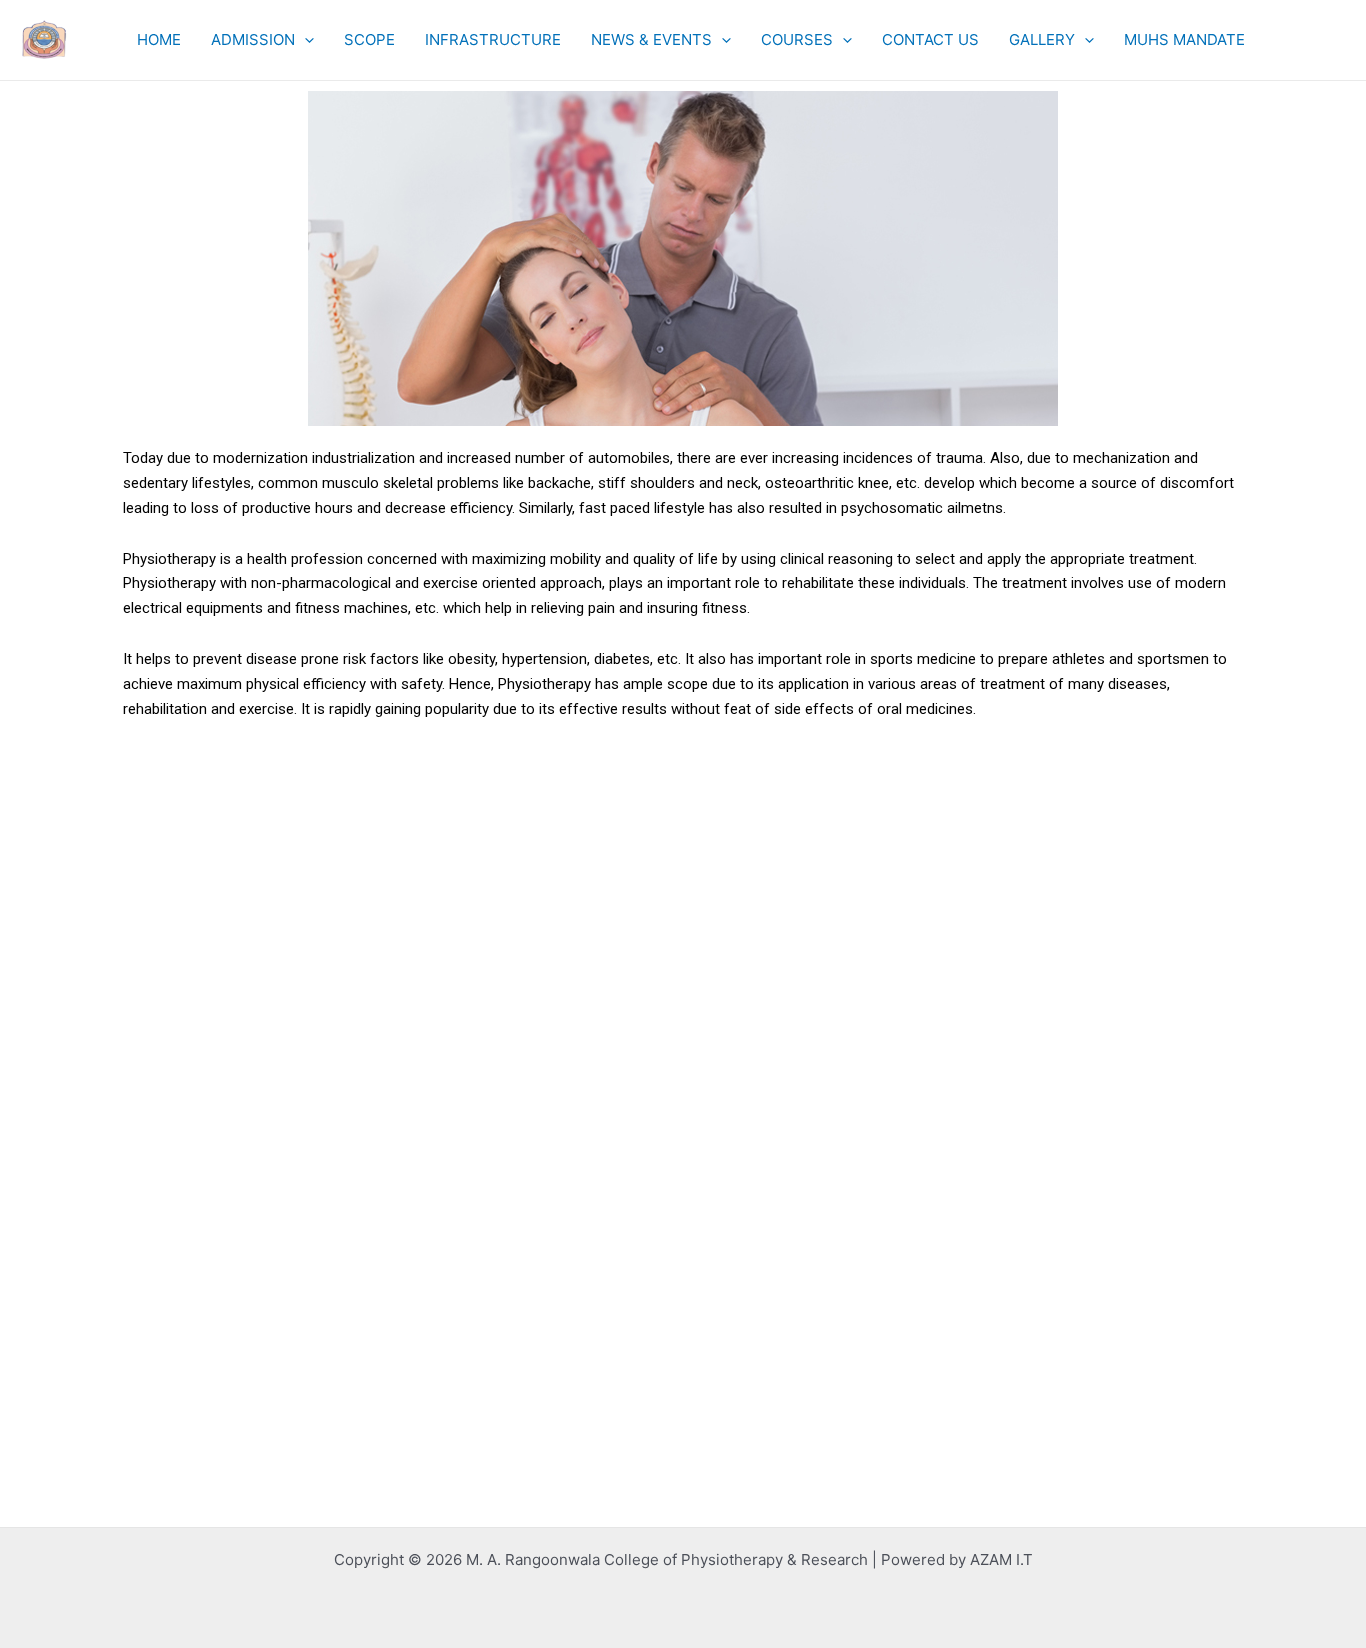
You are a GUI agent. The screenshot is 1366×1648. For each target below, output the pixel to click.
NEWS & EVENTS (651, 39)
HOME (159, 39)
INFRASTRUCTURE (493, 39)
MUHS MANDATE (1184, 39)
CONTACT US (930, 39)
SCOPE (369, 39)
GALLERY (1042, 39)
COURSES (797, 39)
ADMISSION (253, 39)
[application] (304, 40)
